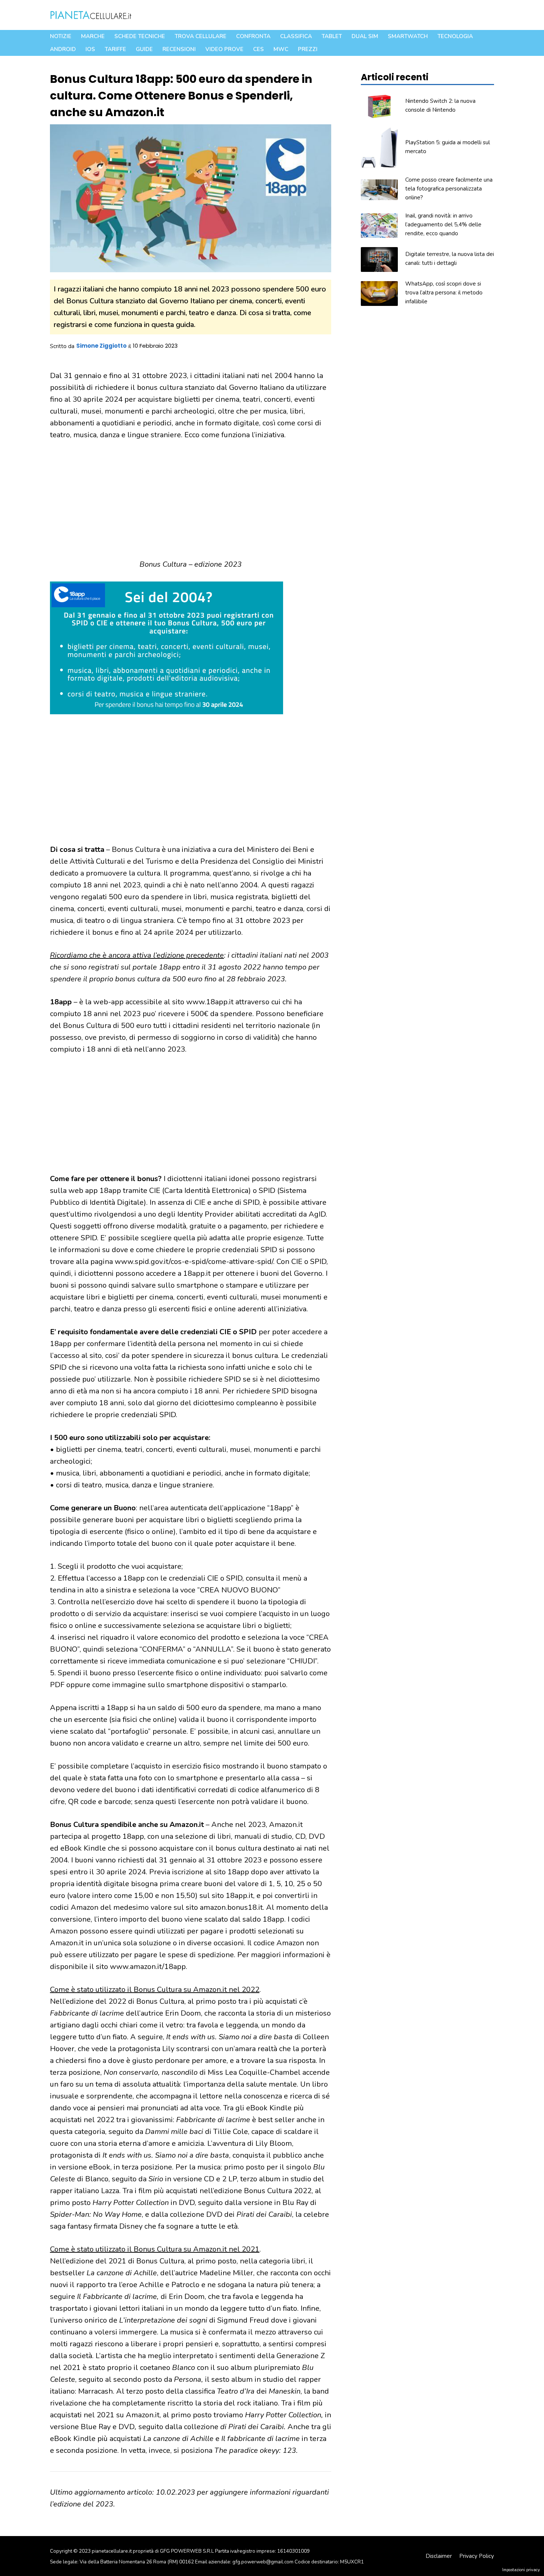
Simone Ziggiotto (101, 346)
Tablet (332, 36)
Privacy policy (477, 2556)
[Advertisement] (191, 504)
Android (63, 49)
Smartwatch (408, 36)
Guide (144, 49)
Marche (93, 36)
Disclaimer (439, 2556)
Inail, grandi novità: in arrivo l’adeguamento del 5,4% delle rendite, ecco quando (443, 225)
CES (258, 49)
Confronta (253, 36)
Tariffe (115, 49)
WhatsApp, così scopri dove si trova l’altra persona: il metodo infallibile (444, 293)
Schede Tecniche (140, 36)
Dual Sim (365, 36)
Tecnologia (455, 36)
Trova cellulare (201, 36)
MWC (281, 49)
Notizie (61, 36)
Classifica (296, 36)
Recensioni (179, 49)
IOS (90, 49)
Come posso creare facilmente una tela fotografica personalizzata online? (449, 189)
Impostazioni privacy (521, 2570)
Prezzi (308, 49)
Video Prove (224, 49)
